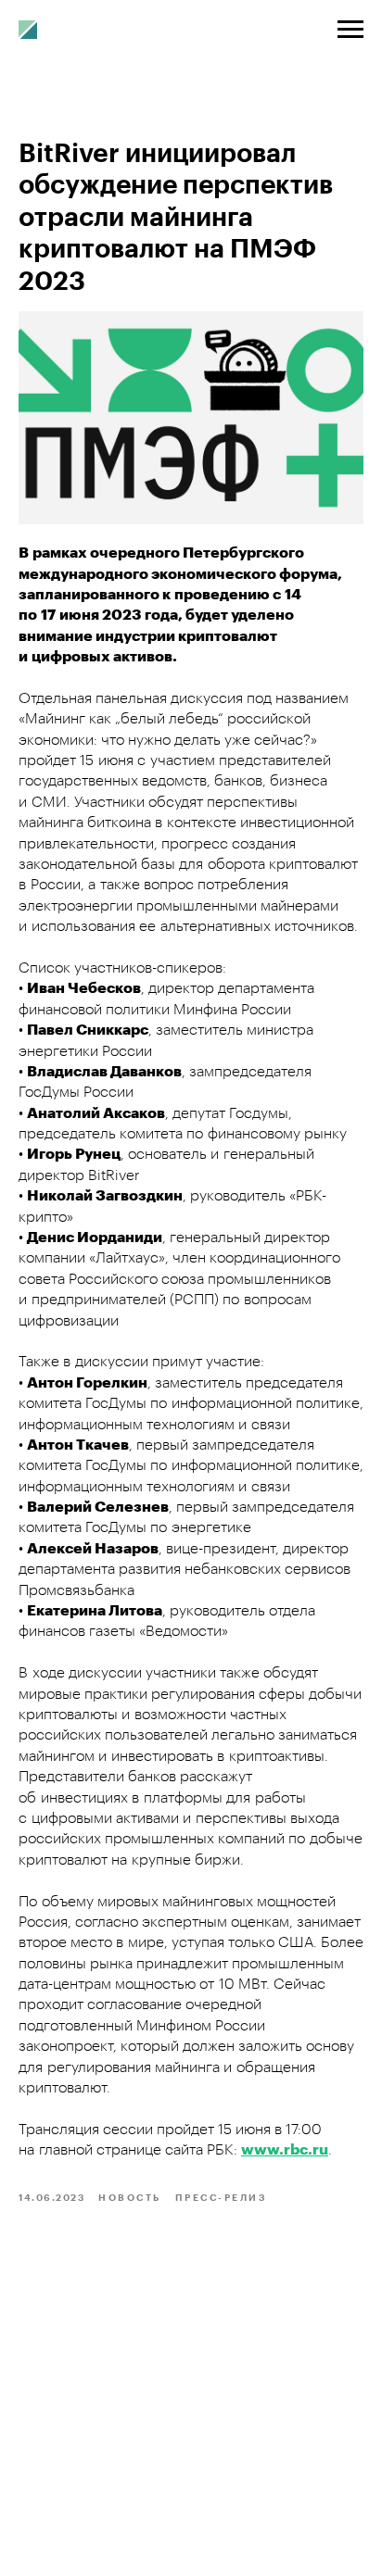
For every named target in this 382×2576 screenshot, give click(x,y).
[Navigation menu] (350, 30)
